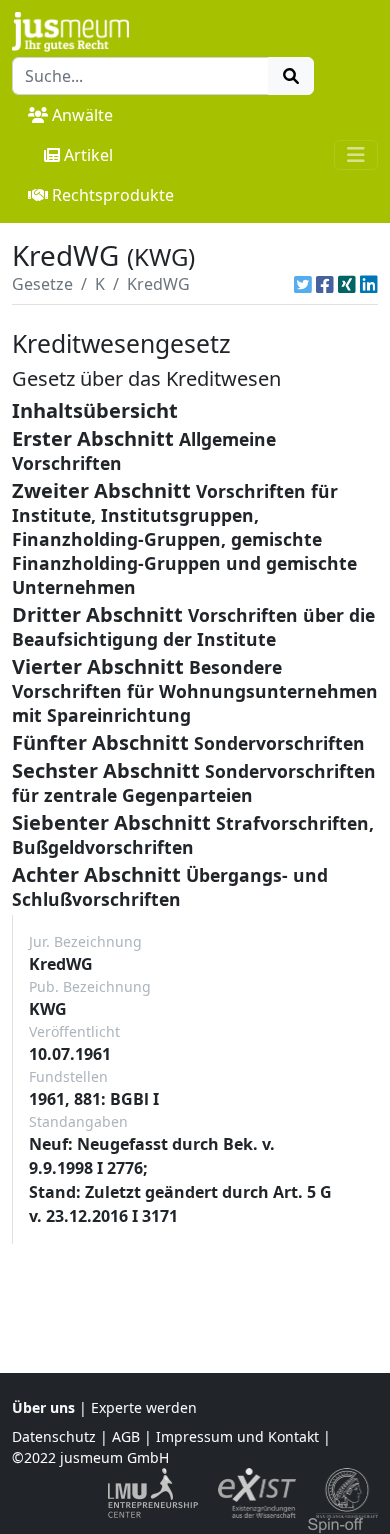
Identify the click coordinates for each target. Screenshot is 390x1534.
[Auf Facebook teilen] (325, 284)
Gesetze (42, 284)
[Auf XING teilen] (347, 284)
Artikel (88, 155)
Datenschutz (54, 1436)
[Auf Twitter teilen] (303, 284)
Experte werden (144, 1407)
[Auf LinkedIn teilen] (369, 284)
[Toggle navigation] (356, 155)
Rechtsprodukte (113, 195)
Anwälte (82, 115)
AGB (126, 1436)
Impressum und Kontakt (237, 1436)
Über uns (43, 1407)
